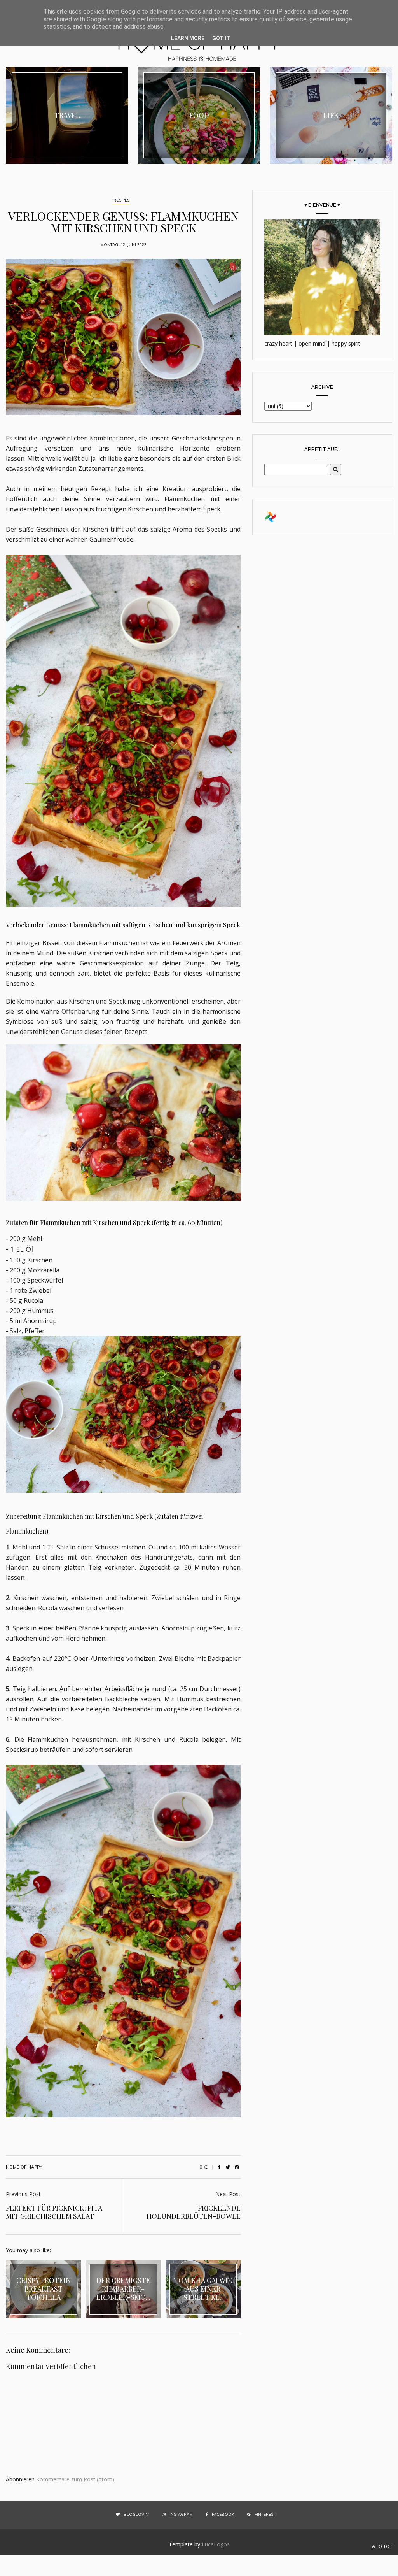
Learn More (188, 38)
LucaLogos (216, 2544)
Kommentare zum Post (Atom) (75, 2479)
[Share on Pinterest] (237, 2167)
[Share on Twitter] (228, 2167)
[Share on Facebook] (219, 2167)
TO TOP (383, 2546)
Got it (221, 38)
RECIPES (121, 200)
